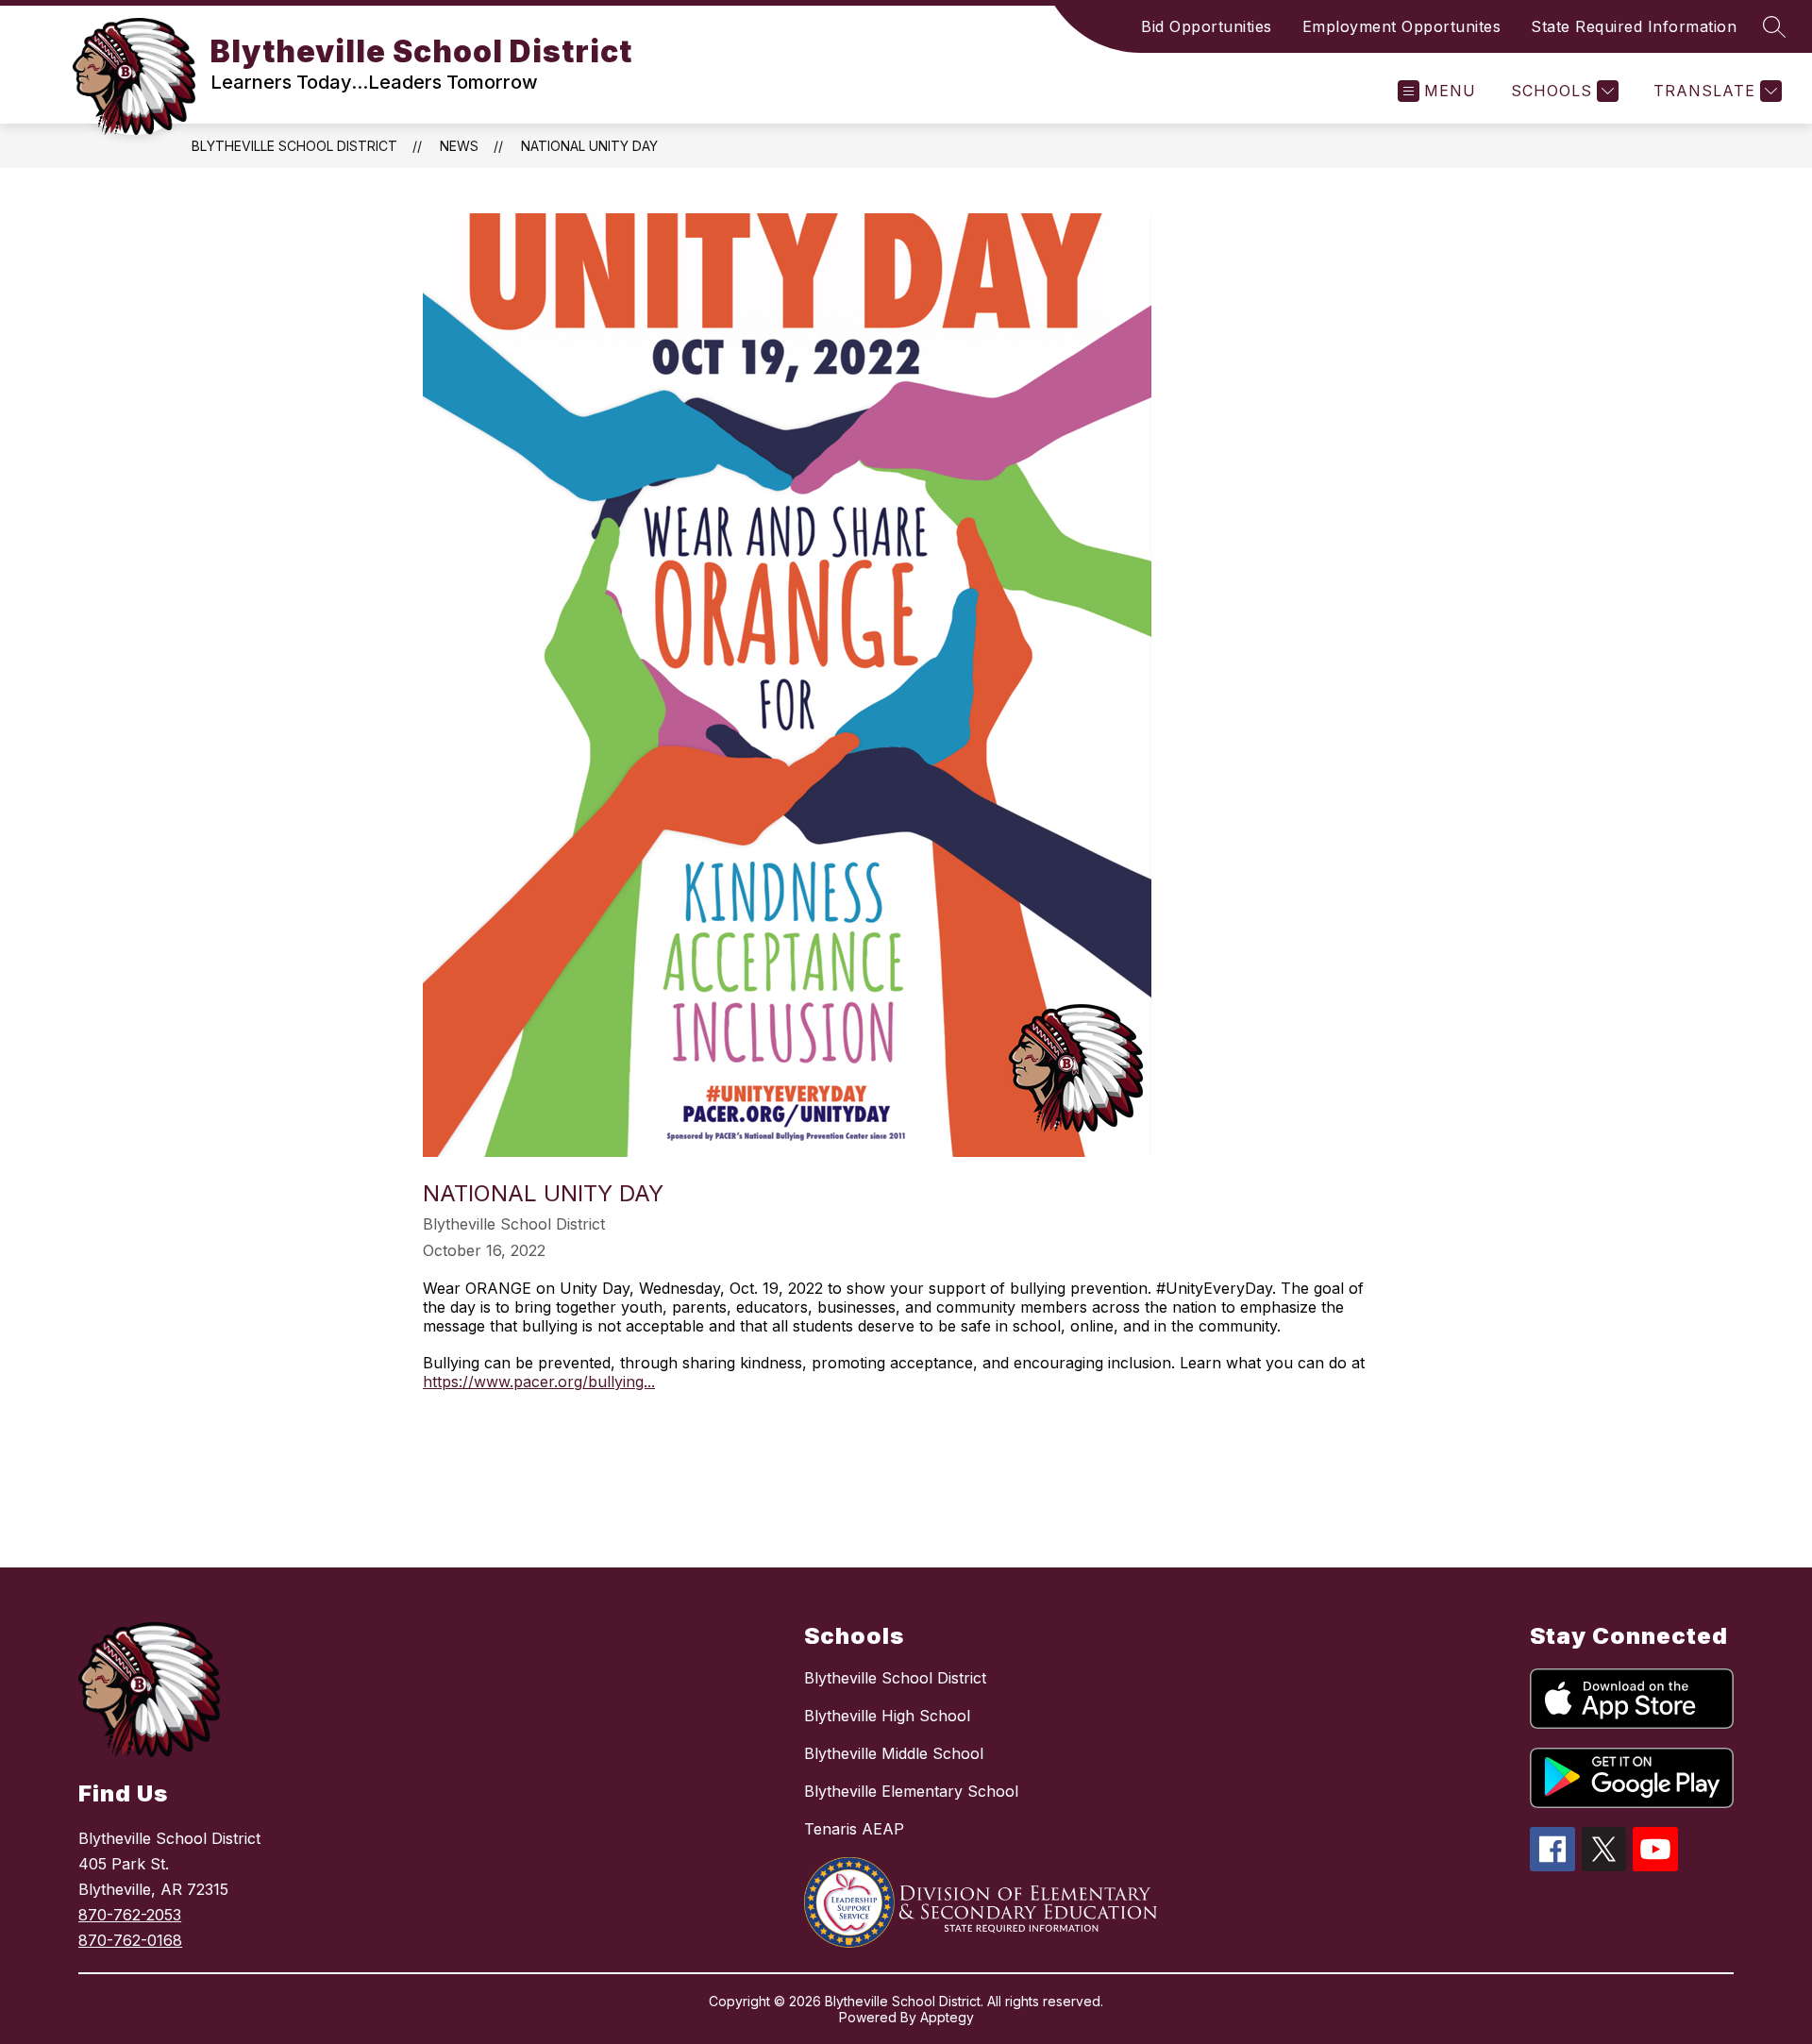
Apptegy (947, 2017)
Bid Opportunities (1207, 26)
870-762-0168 (130, 1940)
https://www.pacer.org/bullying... (539, 1382)
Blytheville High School (887, 1716)
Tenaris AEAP (854, 1829)
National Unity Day (589, 146)
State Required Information (1634, 26)
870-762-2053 (130, 1915)
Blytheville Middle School (894, 1753)
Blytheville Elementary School (911, 1791)
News (459, 146)
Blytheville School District (294, 146)
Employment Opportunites (1402, 26)
